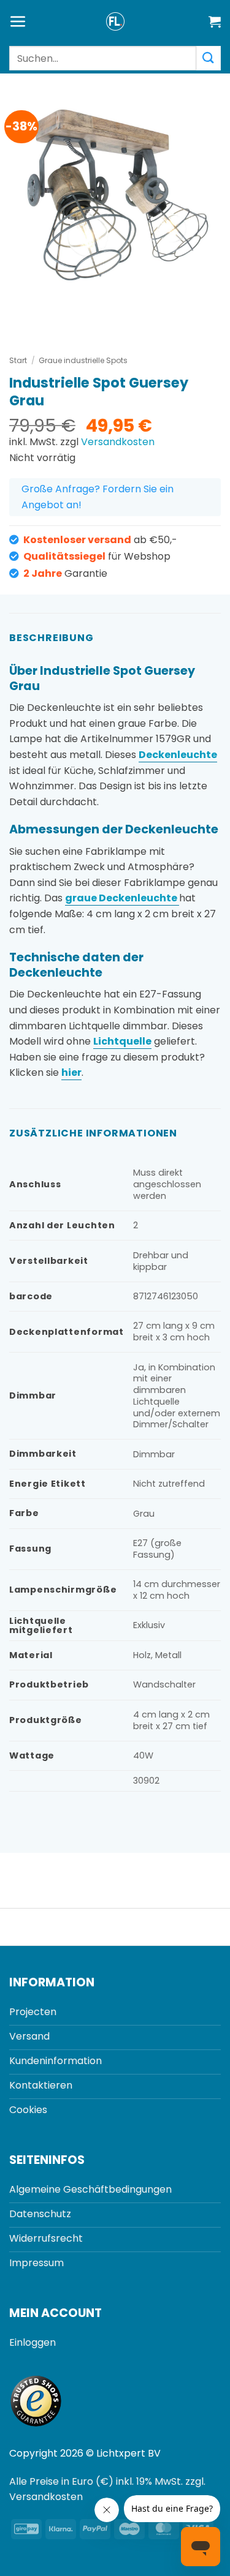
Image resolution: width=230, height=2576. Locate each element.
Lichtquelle (122, 1041)
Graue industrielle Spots (83, 360)
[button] (18, 22)
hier (71, 1072)
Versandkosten (118, 442)
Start (18, 360)
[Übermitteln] (209, 58)
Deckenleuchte (178, 755)
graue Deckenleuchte (122, 898)
